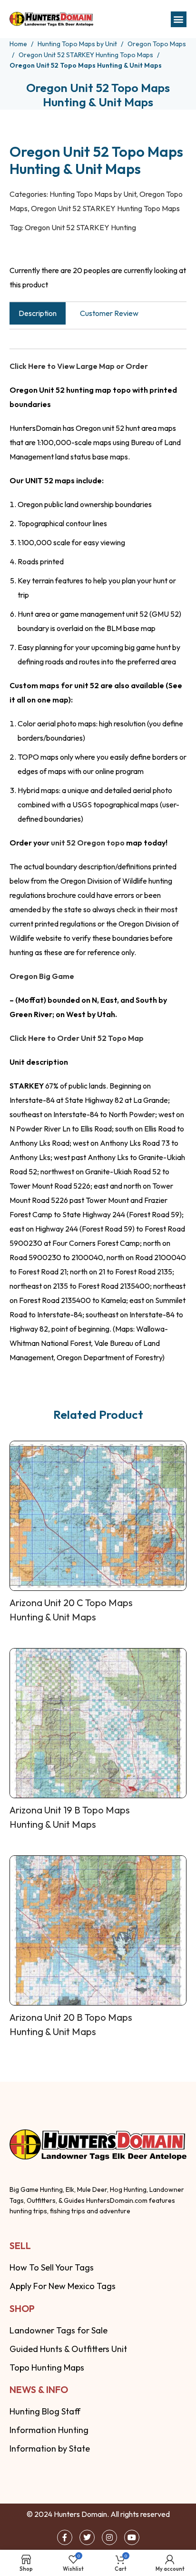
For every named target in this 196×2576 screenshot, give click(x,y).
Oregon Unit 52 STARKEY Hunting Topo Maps (87, 55)
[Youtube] (132, 2537)
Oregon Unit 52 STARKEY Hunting (80, 227)
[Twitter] (87, 2537)
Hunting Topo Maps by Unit (78, 44)
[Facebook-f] (65, 2537)
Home (19, 44)
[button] (179, 19)
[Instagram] (109, 2537)
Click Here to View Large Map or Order (79, 366)
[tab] (38, 313)
